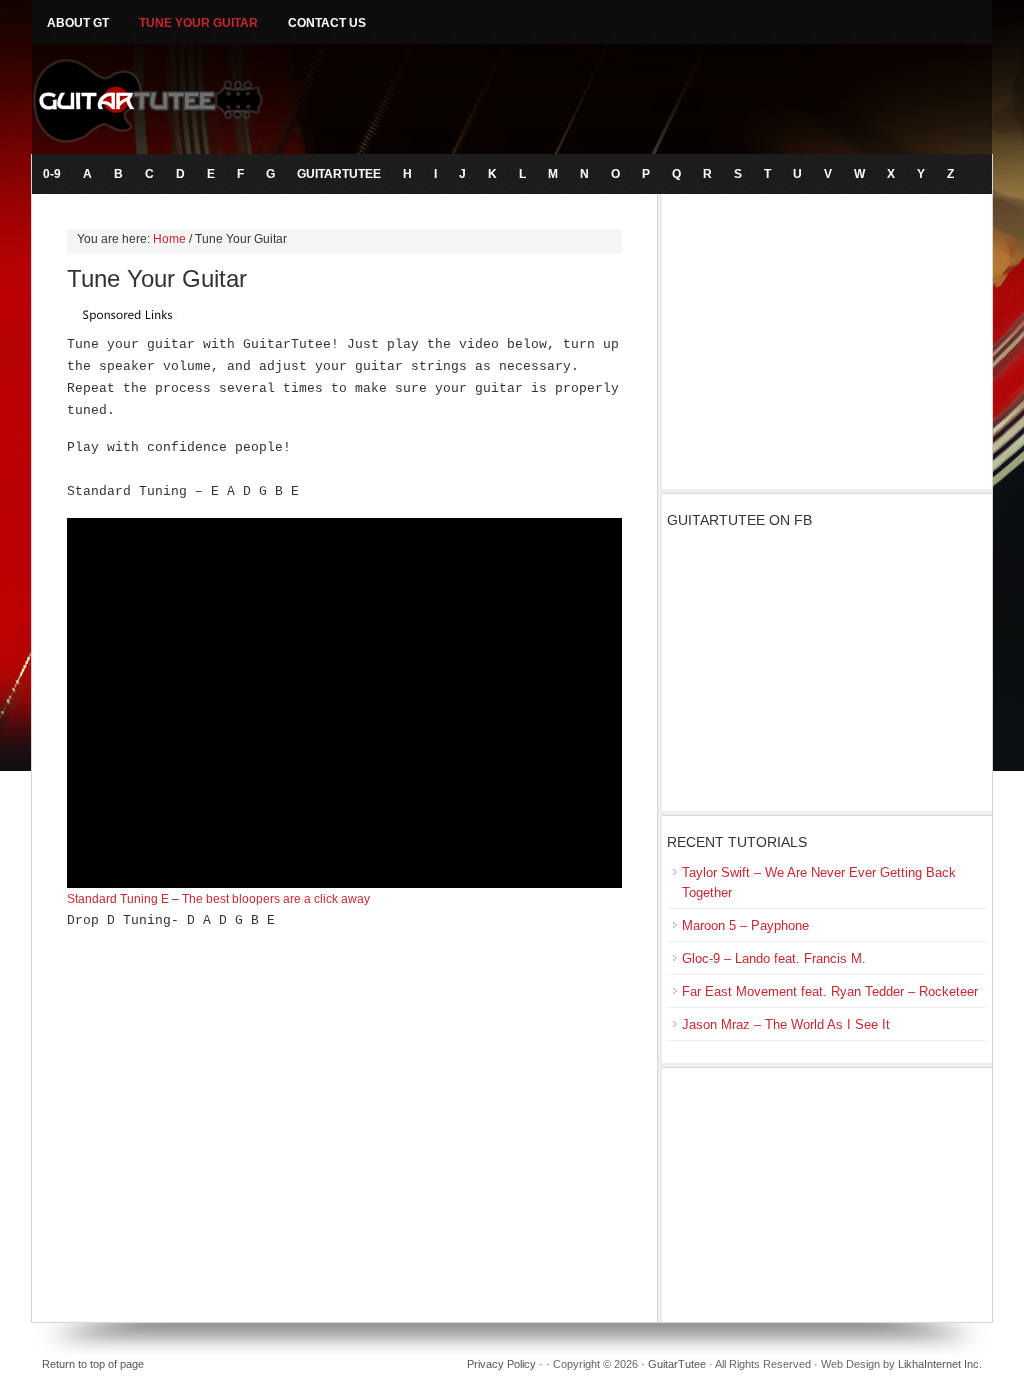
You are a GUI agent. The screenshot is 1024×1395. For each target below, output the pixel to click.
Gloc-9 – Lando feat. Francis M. (774, 958)
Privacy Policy (501, 1364)
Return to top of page (93, 1364)
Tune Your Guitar (198, 23)
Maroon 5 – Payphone (745, 925)
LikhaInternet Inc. (940, 1364)
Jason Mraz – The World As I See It (786, 1024)
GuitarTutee (512, 99)
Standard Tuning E (118, 899)
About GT (78, 23)
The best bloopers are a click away (276, 899)
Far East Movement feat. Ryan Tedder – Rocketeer (830, 991)
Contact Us (327, 23)
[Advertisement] (827, 344)
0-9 (52, 174)
